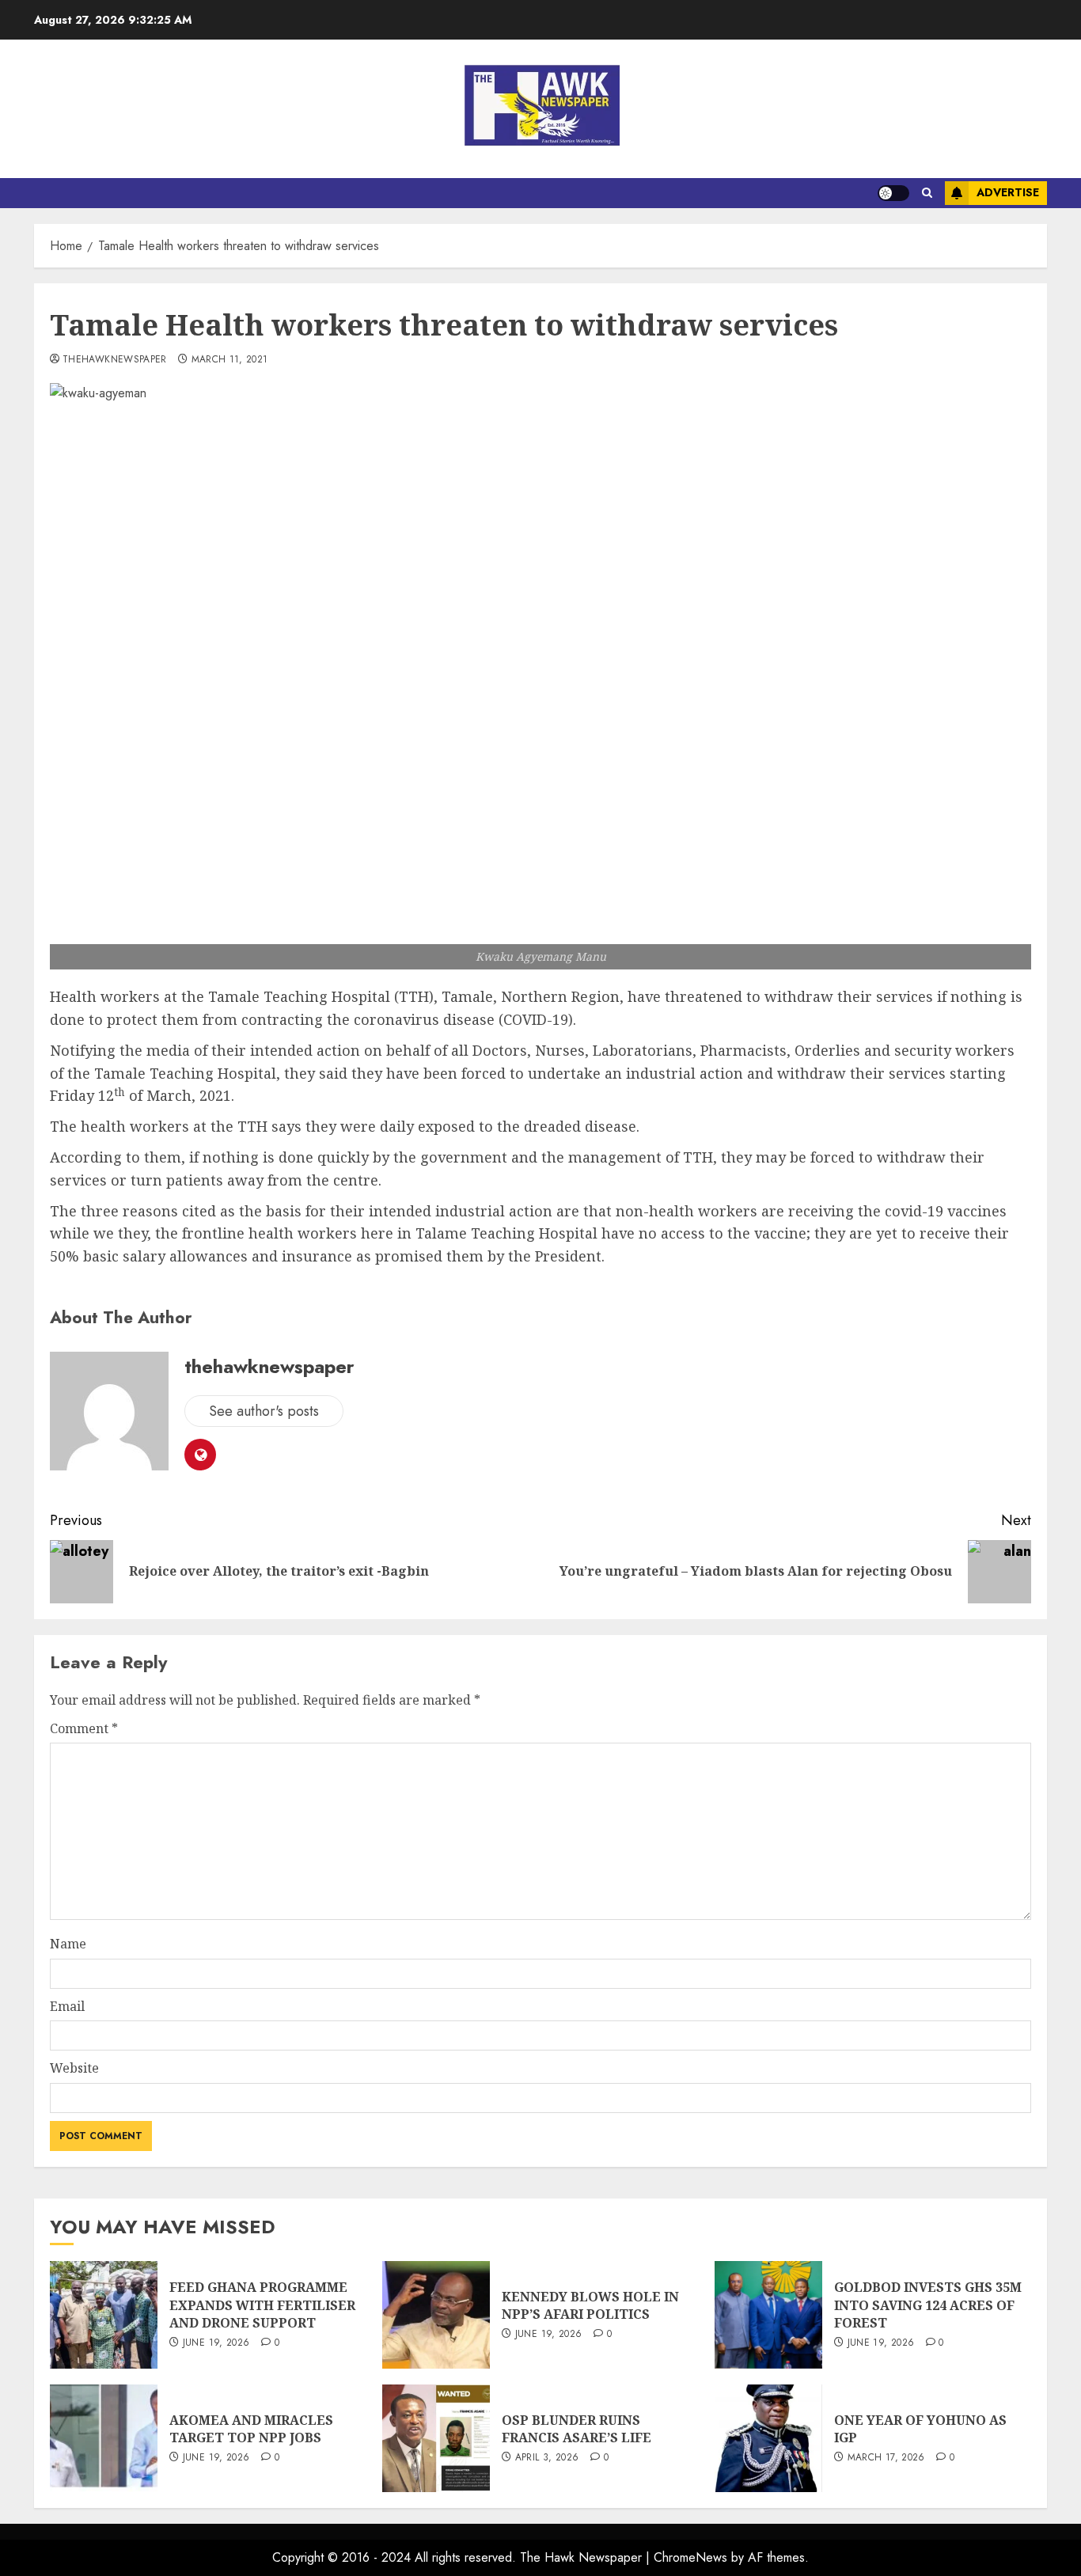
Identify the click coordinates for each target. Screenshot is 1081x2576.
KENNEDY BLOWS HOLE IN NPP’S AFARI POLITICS (590, 2305)
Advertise (1008, 192)
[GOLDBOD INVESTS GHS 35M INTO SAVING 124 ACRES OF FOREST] (768, 2315)
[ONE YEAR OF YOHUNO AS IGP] (768, 2438)
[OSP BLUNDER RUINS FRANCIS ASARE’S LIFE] (436, 2438)
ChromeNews (690, 2557)
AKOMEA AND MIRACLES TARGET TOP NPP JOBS (251, 2429)
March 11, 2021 (230, 360)
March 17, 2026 (886, 2458)
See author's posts (264, 1411)
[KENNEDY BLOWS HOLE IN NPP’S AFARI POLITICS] (436, 2315)
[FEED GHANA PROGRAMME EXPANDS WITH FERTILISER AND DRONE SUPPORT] (104, 2315)
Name (68, 1944)
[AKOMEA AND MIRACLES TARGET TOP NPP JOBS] (104, 2438)
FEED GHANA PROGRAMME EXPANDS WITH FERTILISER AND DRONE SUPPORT (262, 2305)
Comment (84, 1728)
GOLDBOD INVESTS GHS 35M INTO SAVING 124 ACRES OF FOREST (928, 2305)
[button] (927, 193)
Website (74, 2068)
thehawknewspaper (115, 360)
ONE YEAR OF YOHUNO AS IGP (920, 2429)
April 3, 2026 (547, 2458)
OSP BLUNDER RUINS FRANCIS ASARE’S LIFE (577, 2429)
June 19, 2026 (216, 2343)
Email (67, 2006)
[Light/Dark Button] (893, 193)
